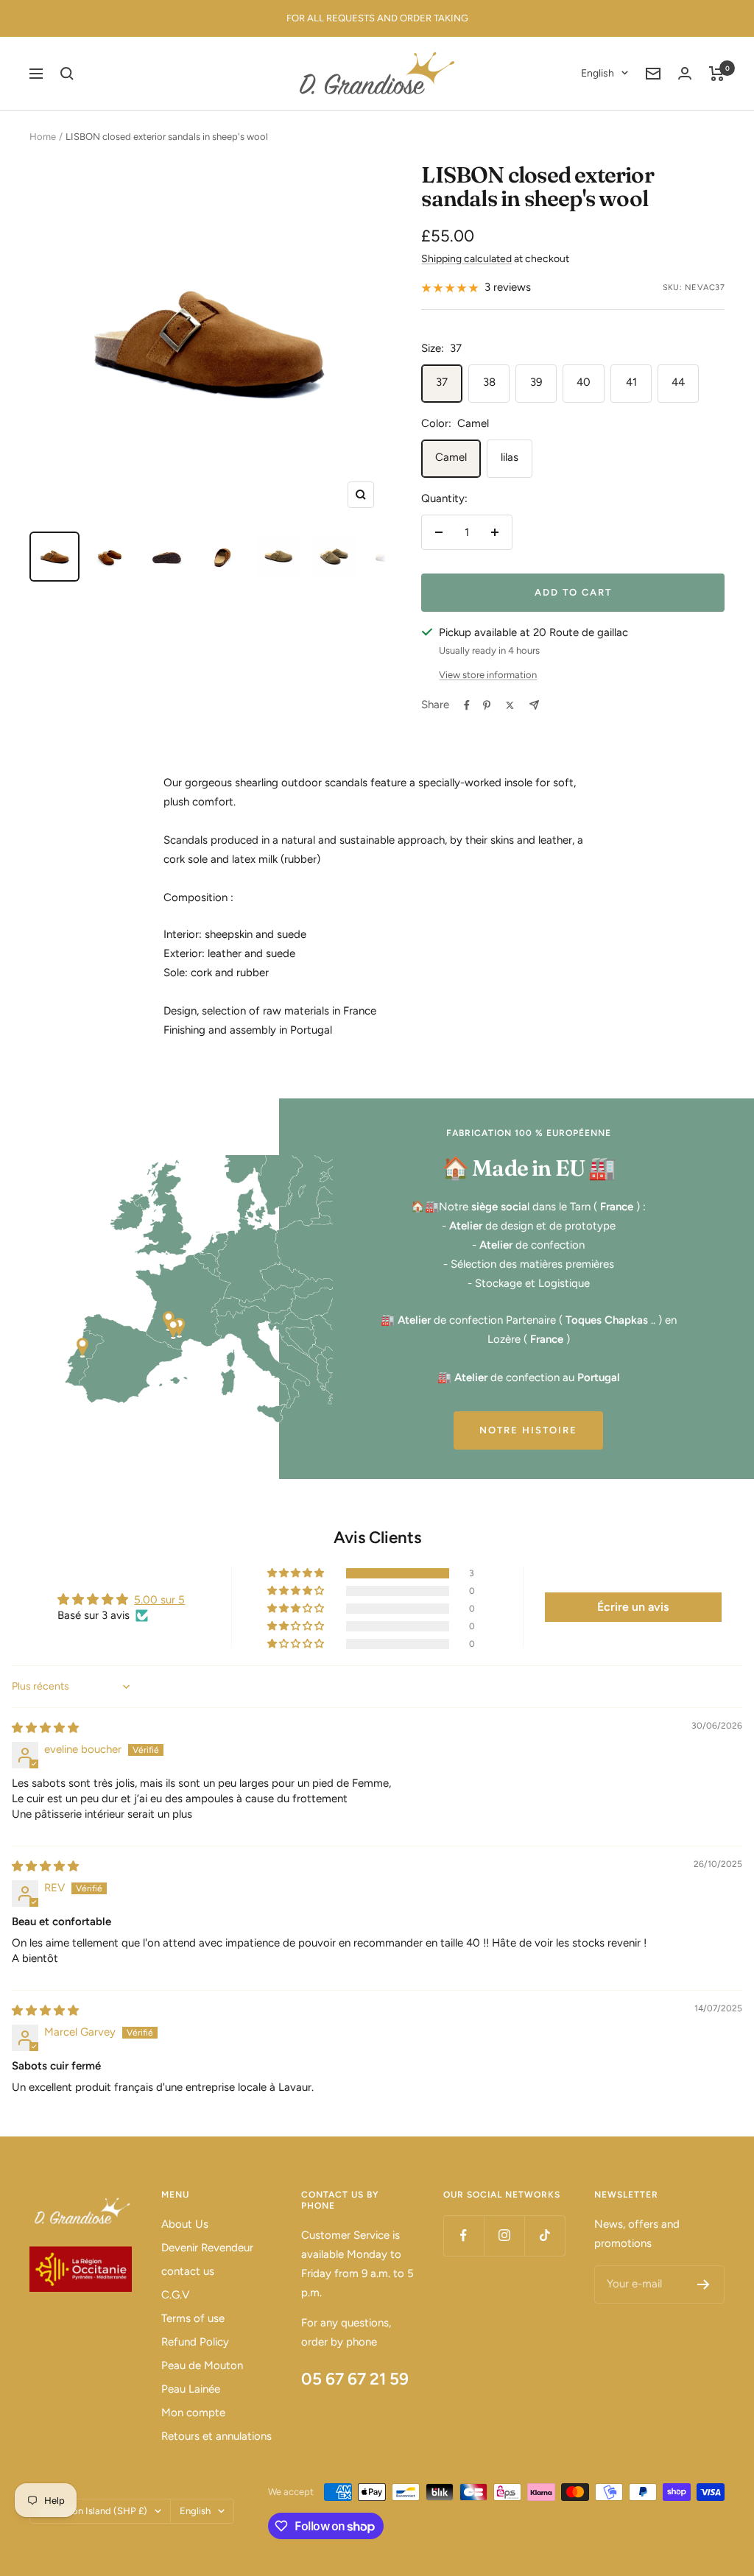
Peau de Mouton (202, 2365)
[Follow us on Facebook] (464, 2236)
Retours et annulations (216, 2436)
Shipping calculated (466, 259)
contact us (188, 2271)
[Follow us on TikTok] (545, 2236)
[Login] (685, 73)
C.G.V (175, 2295)
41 (631, 382)
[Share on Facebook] (467, 705)
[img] (45, 1728)
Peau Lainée (191, 2389)
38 (489, 382)
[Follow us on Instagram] (504, 2236)
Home (43, 137)
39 (536, 382)
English (598, 73)
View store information (488, 675)
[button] (297, 1573)
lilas (510, 457)
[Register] (704, 2284)
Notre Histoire (528, 1430)
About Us (185, 2224)
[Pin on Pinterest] (487, 705)
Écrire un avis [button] (633, 1607)
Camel (451, 457)
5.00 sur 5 (159, 1600)
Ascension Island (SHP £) (93, 2511)
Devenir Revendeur (207, 2248)
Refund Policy (195, 2342)
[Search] (67, 74)
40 (584, 382)
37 (442, 382)
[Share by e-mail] (534, 705)
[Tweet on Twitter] (510, 705)
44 (678, 382)
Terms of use (193, 2318)
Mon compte (193, 2413)
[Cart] (717, 74)
